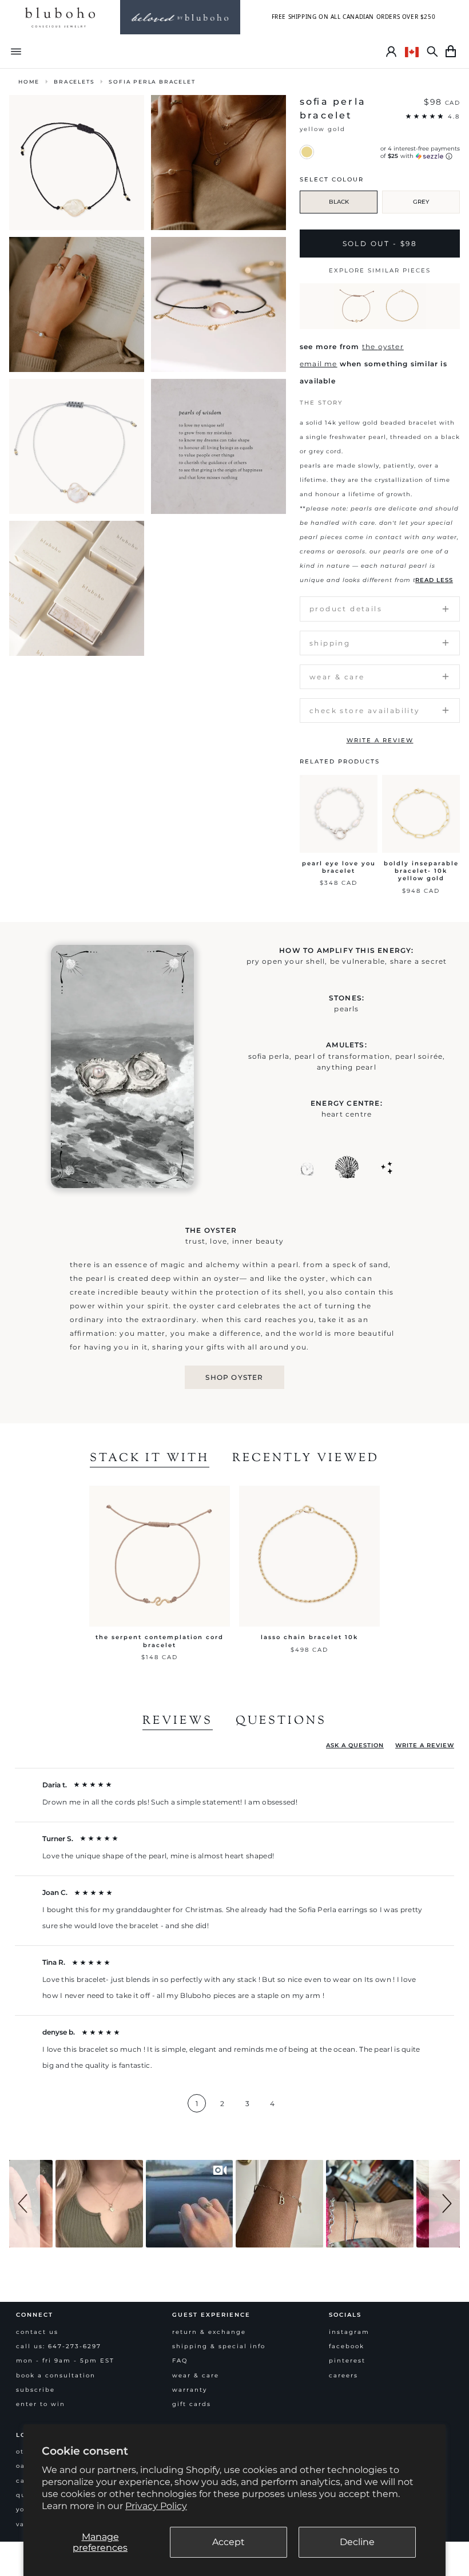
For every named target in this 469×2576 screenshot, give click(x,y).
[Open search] (432, 52)
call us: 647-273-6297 (59, 2346)
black (339, 202)
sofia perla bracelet (152, 82)
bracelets (74, 82)
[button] (25, 2204)
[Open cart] (451, 52)
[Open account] (391, 52)
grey (421, 202)
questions (281, 1722)
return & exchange (209, 2332)
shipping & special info (219, 2346)
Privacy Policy (156, 2506)
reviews (178, 1722)
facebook (347, 2346)
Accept (228, 2542)
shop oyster (234, 1377)
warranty (190, 2390)
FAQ (180, 2361)
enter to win (41, 2404)
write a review (380, 740)
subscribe (35, 2390)
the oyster (383, 347)
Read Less (434, 580)
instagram (349, 2332)
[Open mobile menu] (16, 51)
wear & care (196, 2375)
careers (343, 2375)
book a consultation (56, 2375)
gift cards (192, 2404)
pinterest (347, 2361)
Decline (357, 2542)
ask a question (355, 1745)
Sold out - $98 (380, 244)
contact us (37, 2332)
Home (29, 82)
